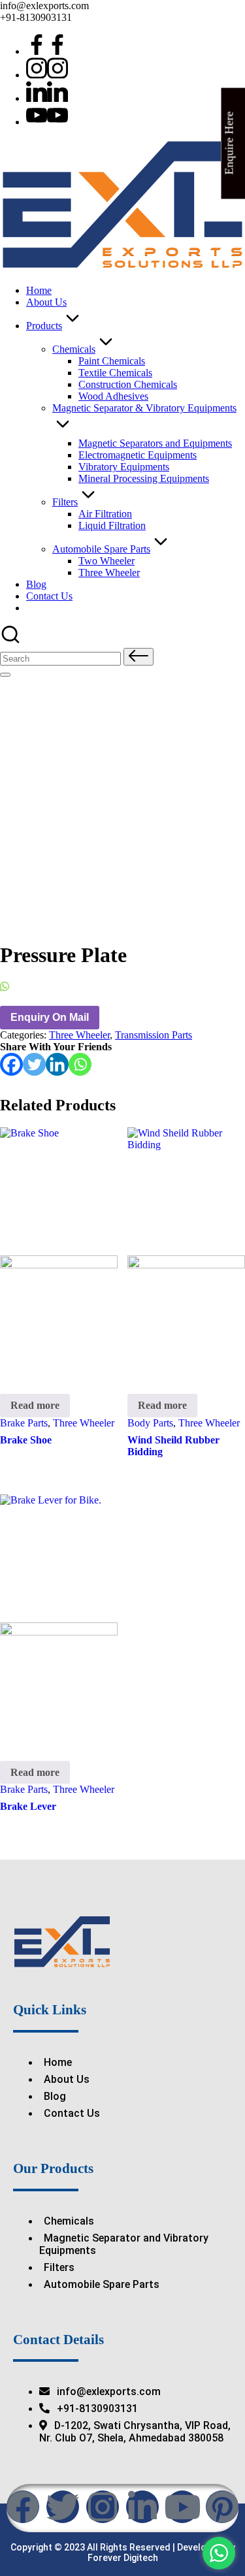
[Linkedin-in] (142, 2507)
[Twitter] (34, 1064)
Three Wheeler (79, 1035)
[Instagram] (103, 2507)
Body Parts (150, 1423)
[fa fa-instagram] (47, 75)
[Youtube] (47, 122)
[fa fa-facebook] (47, 51)
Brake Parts (24, 1423)
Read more (35, 1405)
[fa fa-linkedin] (47, 98)
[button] (139, 657)
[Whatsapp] (80, 1064)
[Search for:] (62, 658)
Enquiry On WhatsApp (58, 987)
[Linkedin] (57, 1064)
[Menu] (5, 675)
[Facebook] (11, 1064)
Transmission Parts (154, 1035)
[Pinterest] (222, 2507)
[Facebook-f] (23, 2507)
